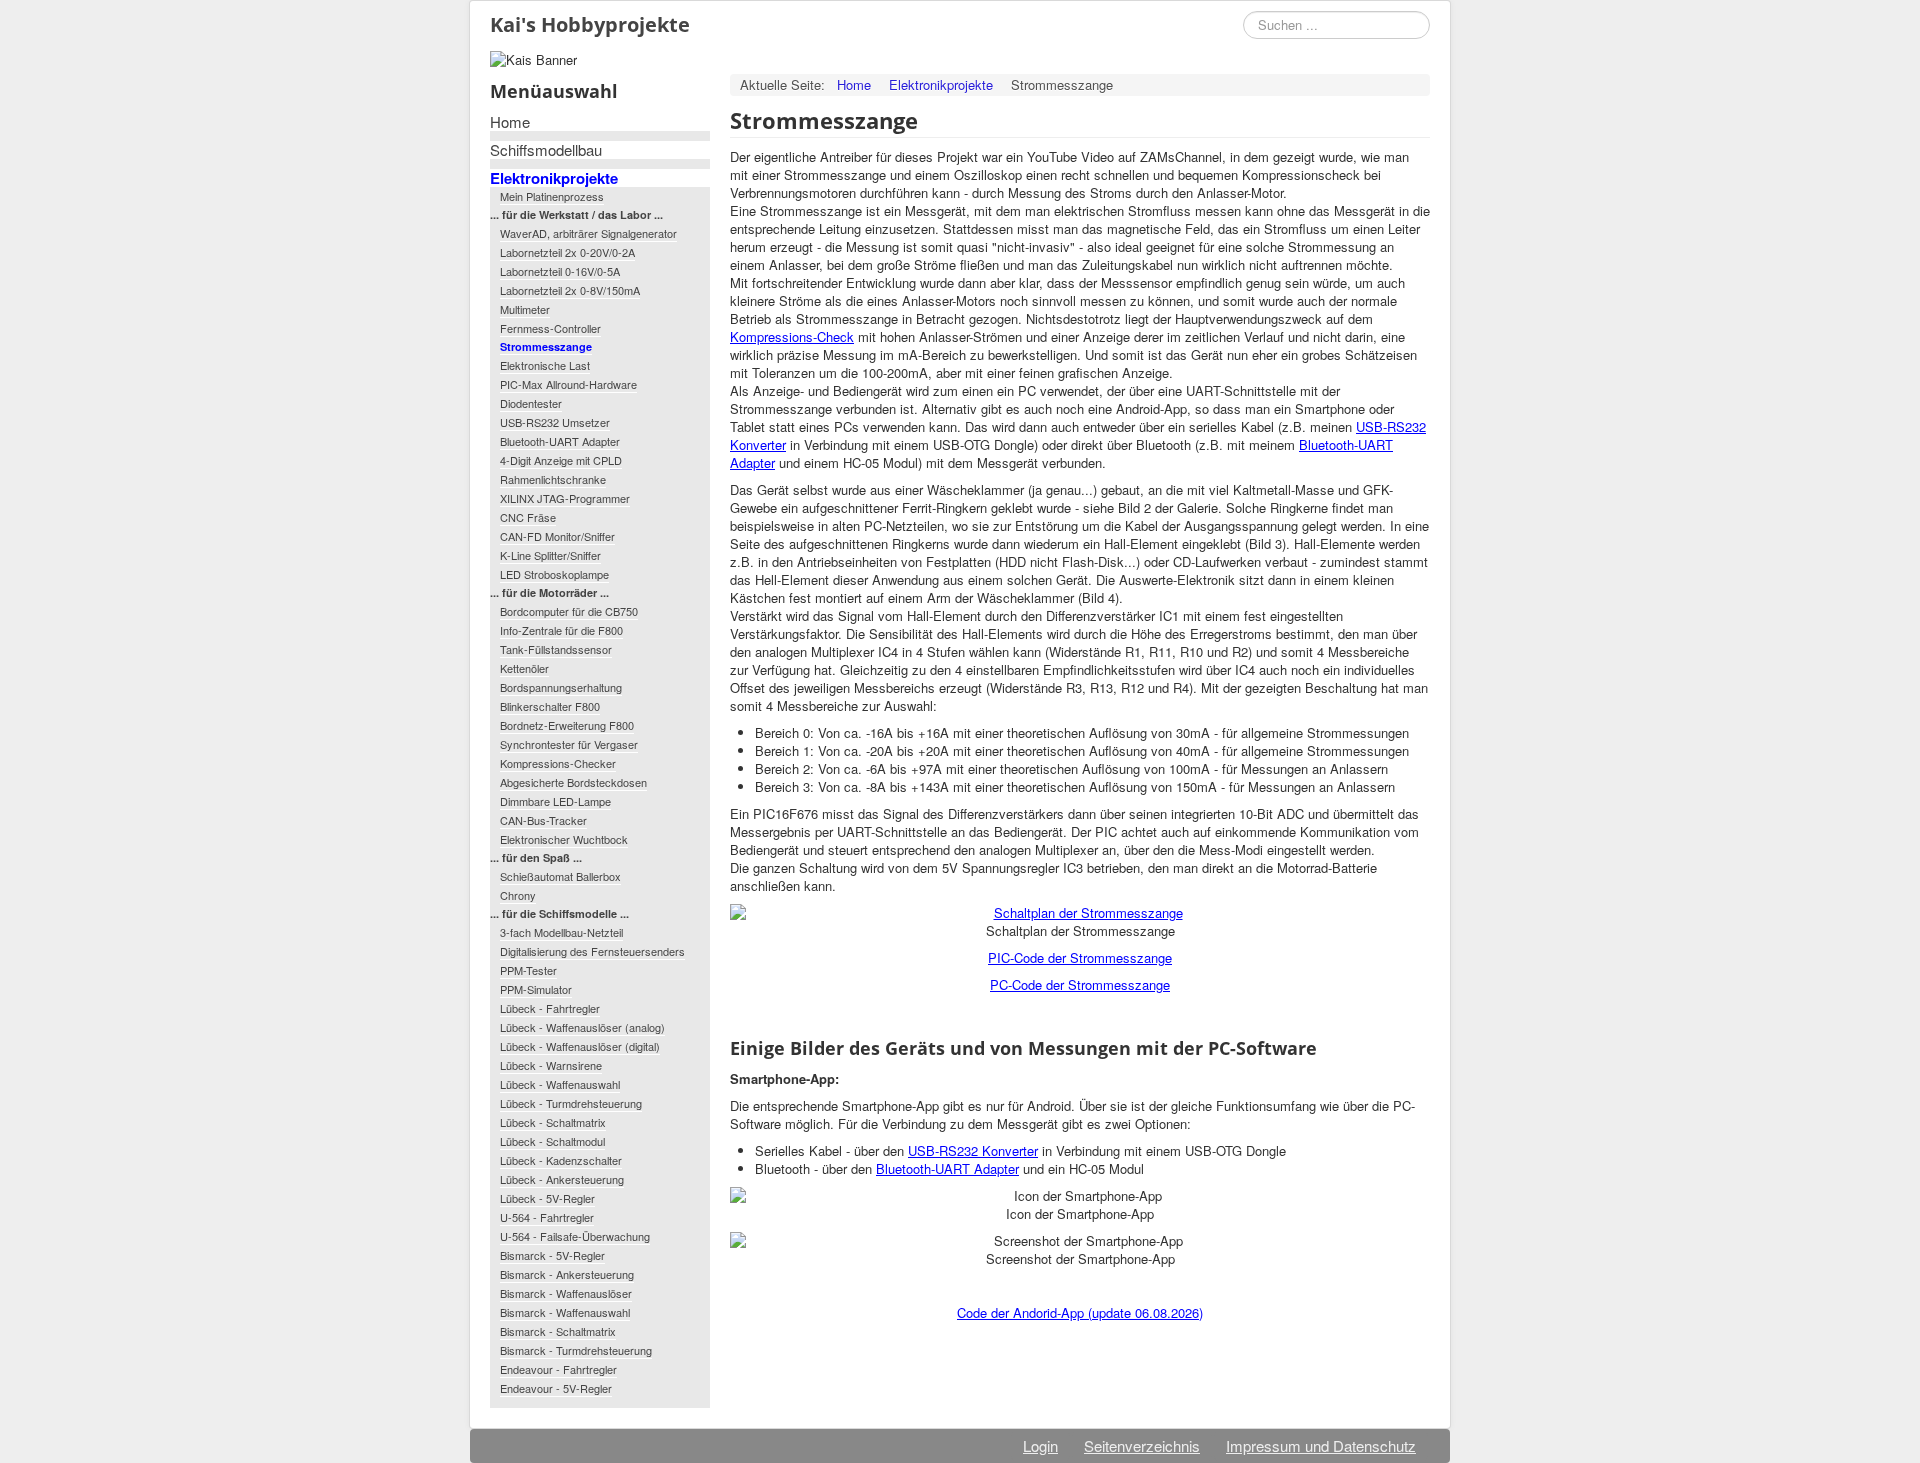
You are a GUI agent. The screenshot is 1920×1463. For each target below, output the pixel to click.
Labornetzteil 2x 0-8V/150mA (570, 290)
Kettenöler (524, 668)
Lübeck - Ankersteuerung (562, 1179)
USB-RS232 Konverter (973, 1150)
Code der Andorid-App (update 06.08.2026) (1080, 1312)
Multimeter (525, 309)
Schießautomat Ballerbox (560, 876)
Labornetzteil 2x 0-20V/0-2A (567, 252)
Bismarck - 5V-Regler (552, 1255)
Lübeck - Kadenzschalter (561, 1160)
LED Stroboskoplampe (554, 574)
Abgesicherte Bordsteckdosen (573, 782)
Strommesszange (546, 346)
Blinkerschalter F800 (550, 706)
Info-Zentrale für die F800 (561, 630)
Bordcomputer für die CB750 (569, 611)
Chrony (518, 895)
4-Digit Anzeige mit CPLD (561, 460)
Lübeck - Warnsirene (551, 1065)
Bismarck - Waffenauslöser (566, 1293)
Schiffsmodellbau (546, 150)
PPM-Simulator (536, 989)
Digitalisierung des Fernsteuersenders (592, 951)
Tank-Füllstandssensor (556, 649)
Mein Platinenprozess (552, 196)
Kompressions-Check (792, 336)
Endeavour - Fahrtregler (558, 1369)
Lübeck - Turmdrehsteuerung (571, 1103)
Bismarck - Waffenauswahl (565, 1312)
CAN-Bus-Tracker (543, 820)
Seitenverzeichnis (1142, 1445)
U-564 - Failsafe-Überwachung (575, 1236)
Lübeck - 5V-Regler (547, 1198)
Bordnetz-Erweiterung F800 (567, 725)
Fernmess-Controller (550, 328)
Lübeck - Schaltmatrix (553, 1122)
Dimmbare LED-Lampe (555, 801)
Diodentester (531, 403)
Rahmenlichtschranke (553, 479)
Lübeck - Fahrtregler (550, 1008)
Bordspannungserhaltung (561, 687)
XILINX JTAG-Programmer (565, 498)
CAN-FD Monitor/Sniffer (557, 536)
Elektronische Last (545, 365)
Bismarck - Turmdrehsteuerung (576, 1350)
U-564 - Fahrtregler (547, 1217)
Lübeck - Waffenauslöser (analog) (582, 1027)
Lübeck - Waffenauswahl (560, 1084)
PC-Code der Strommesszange (1080, 984)
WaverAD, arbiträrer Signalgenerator (588, 233)
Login (1040, 1445)
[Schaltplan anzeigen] (1080, 913)
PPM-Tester (528, 970)
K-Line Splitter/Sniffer (550, 555)
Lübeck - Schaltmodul (552, 1141)
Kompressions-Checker (558, 763)
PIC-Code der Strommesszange (1080, 957)
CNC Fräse (528, 517)
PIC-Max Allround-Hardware (568, 384)
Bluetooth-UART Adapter (560, 441)
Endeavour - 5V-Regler (556, 1388)
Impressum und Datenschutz (1321, 1445)
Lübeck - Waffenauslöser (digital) (580, 1046)
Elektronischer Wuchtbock (564, 839)
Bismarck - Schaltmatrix (558, 1331)
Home (510, 122)
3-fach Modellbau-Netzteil (561, 932)
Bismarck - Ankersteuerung (567, 1274)
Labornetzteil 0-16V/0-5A (560, 271)
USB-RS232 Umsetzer (555, 422)
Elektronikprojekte (554, 178)
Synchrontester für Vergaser (569, 744)
